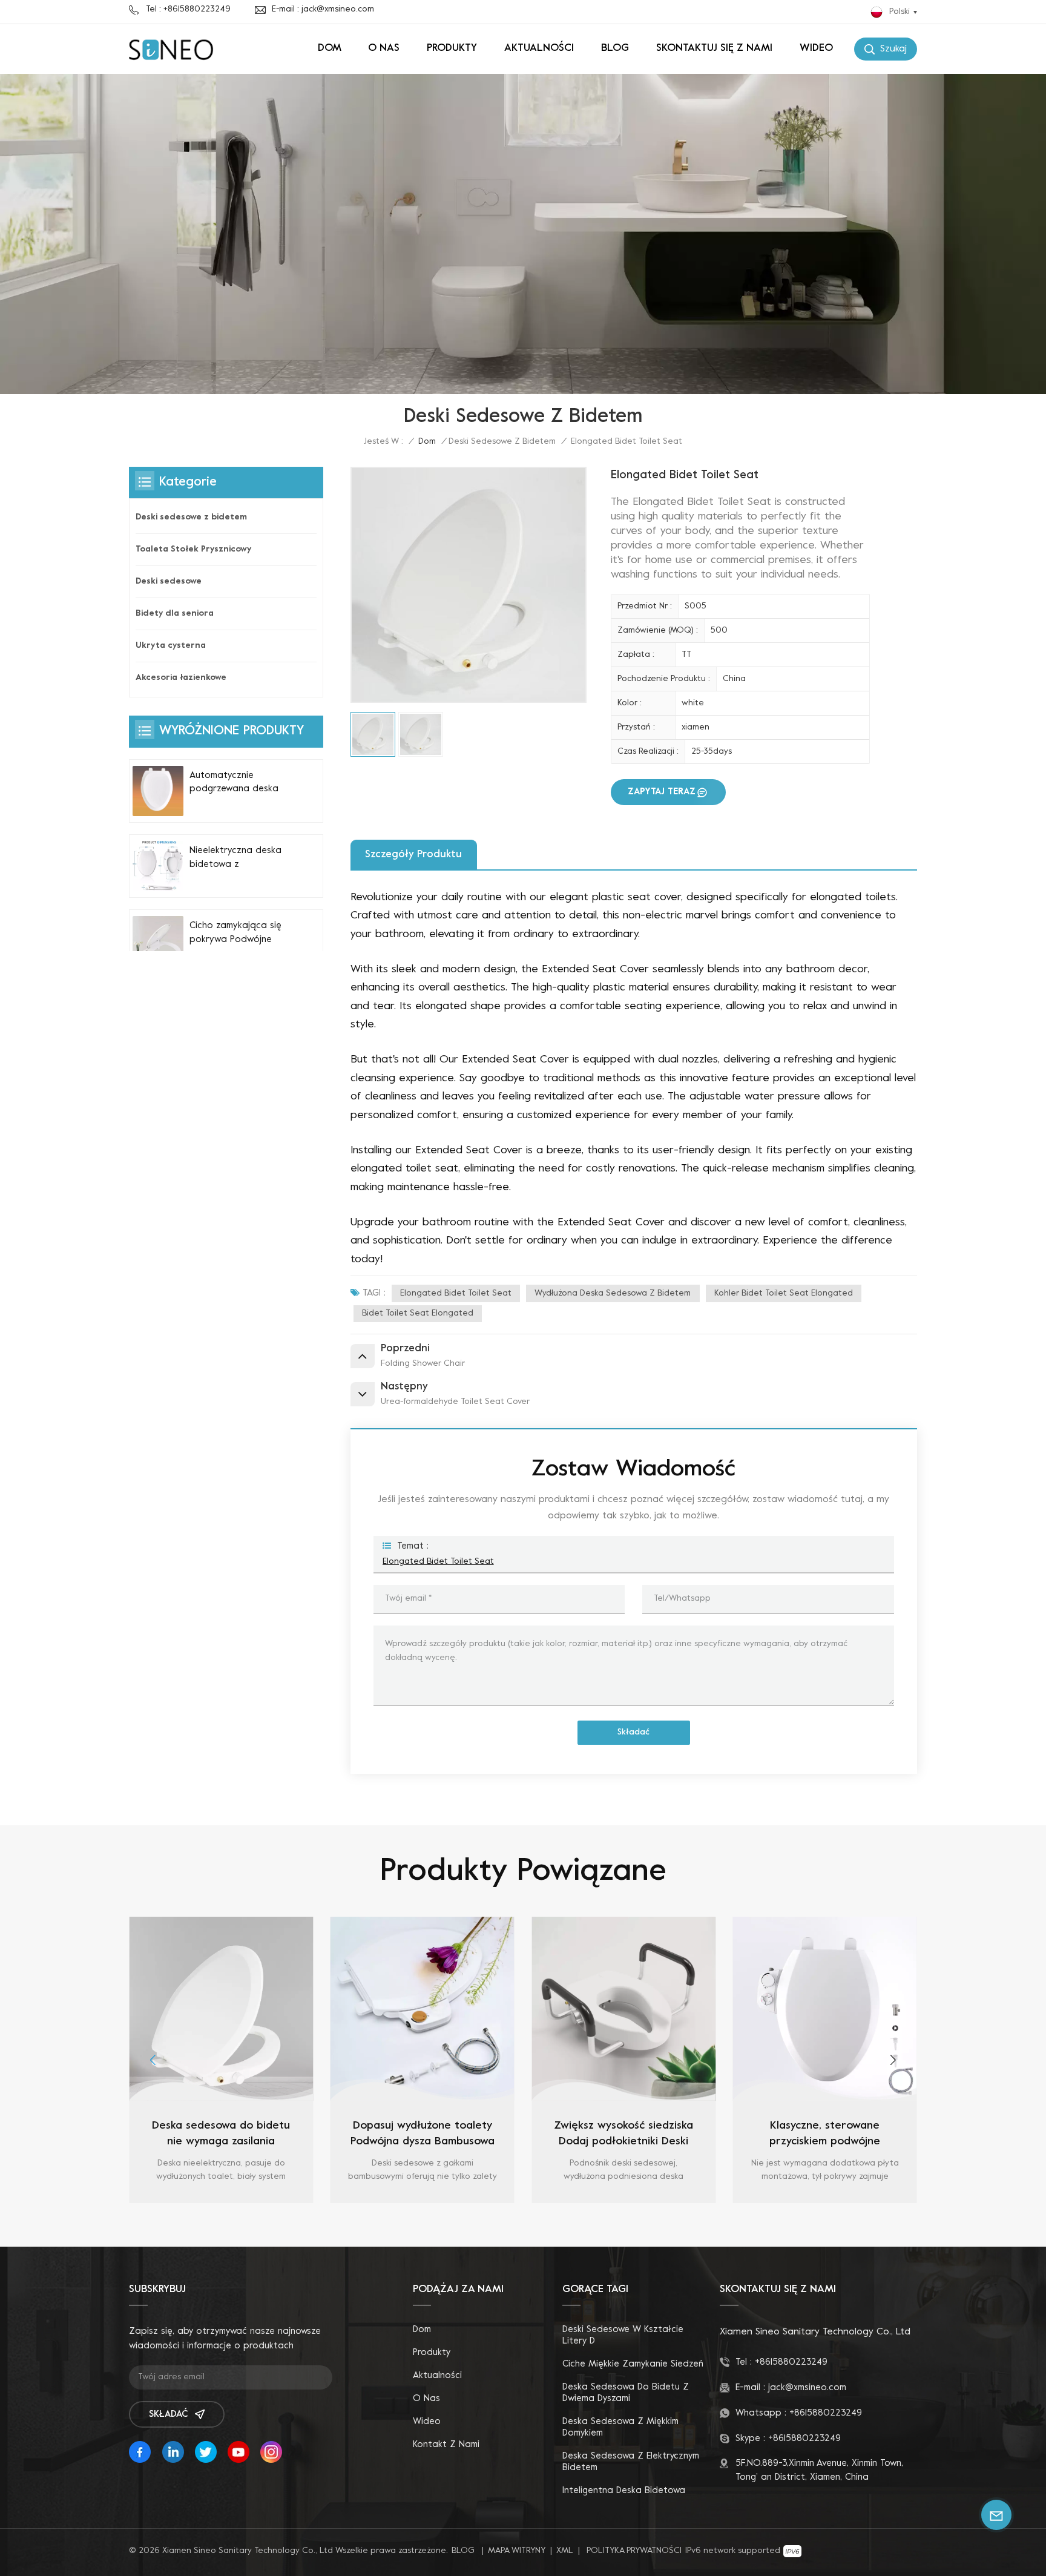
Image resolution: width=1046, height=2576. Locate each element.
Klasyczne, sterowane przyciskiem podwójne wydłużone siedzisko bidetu (623, 2135)
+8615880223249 (791, 2362)
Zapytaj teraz (662, 792)
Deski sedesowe (169, 581)
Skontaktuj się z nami (714, 48)
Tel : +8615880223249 (188, 9)
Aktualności (539, 48)
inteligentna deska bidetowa (624, 2491)
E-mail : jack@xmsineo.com (323, 9)
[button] (153, 2060)
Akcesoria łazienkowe (181, 678)
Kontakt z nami (446, 2445)
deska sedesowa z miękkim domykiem (620, 2427)
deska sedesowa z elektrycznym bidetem (631, 2462)
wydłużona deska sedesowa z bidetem (613, 1293)
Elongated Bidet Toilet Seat (438, 1562)
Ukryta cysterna (171, 646)
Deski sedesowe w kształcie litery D (623, 2335)
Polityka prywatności (634, 2551)
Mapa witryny (517, 2551)
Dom (330, 48)
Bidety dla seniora (175, 614)
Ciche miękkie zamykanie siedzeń (633, 2364)
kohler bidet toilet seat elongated (784, 1293)
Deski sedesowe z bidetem (502, 442)
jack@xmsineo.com (807, 2388)
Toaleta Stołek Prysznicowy (193, 549)
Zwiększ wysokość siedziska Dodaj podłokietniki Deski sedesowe (423, 2135)
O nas (384, 48)
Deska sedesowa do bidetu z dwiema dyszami (626, 2393)
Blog (615, 48)
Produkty (452, 48)
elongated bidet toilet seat (456, 1293)
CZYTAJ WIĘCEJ (221, 2200)
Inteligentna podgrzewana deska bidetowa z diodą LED (825, 2134)
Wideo (816, 48)
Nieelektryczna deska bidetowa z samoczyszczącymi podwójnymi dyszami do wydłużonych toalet (241, 859)
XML (565, 2551)
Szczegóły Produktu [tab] (413, 855)
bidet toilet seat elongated (418, 1313)
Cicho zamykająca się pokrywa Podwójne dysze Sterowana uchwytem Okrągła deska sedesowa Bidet (239, 934)
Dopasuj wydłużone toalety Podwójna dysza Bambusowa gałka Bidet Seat (221, 2135)
